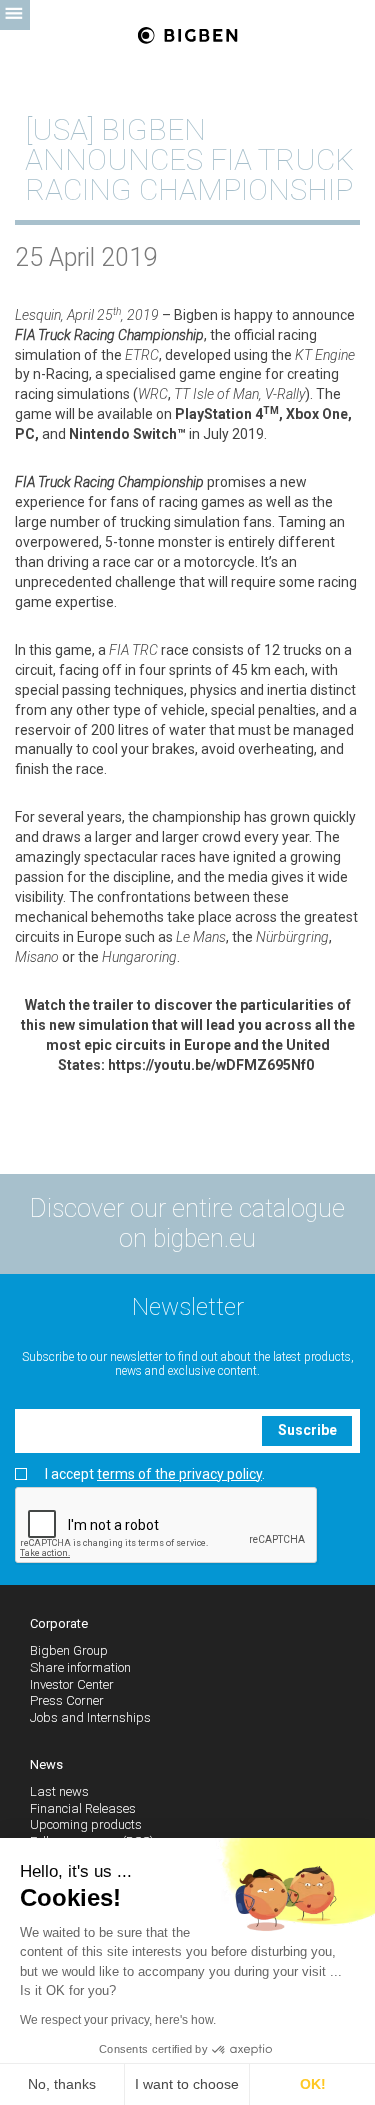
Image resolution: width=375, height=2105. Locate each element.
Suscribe (307, 1430)
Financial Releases (83, 1808)
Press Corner (67, 1700)
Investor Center (72, 1684)
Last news (59, 1791)
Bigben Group (69, 1650)
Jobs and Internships (90, 1717)
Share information (80, 1667)
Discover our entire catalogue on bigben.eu (187, 1223)
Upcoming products (86, 1824)
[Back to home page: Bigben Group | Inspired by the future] (187, 36)
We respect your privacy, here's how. (118, 2020)
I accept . (155, 1474)
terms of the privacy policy (179, 1474)
